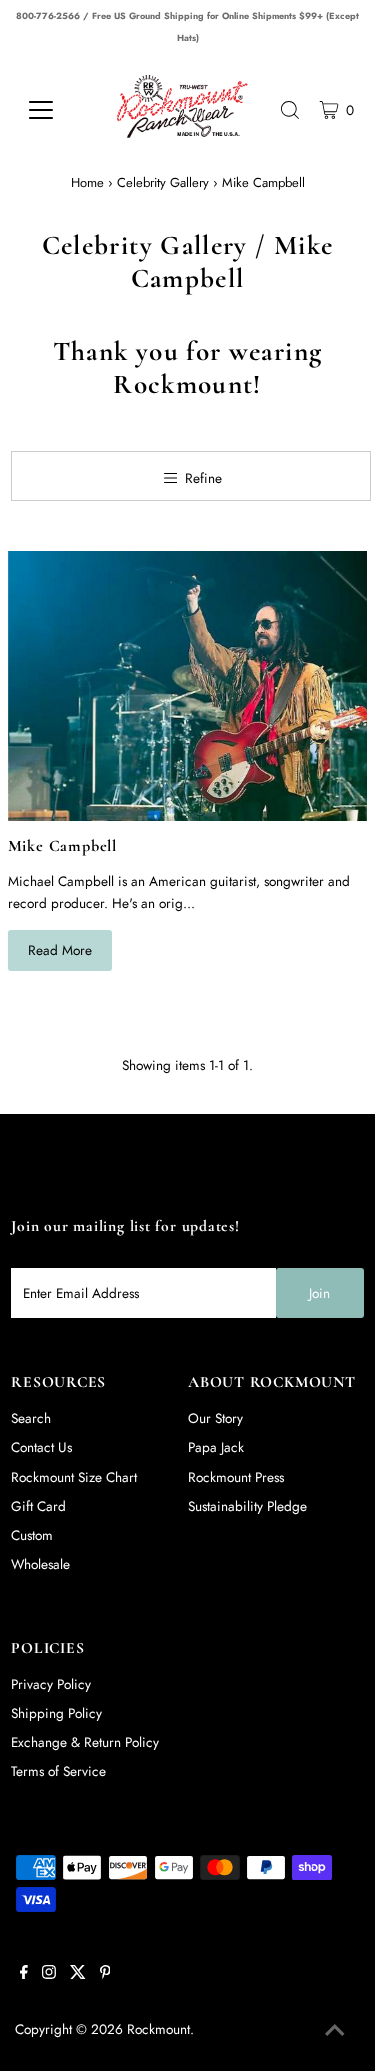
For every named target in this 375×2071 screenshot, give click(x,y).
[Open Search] (290, 110)
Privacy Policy (51, 1684)
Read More (60, 950)
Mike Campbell (63, 846)
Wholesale (40, 1564)
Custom (32, 1535)
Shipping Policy (56, 1713)
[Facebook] (24, 1974)
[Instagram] (49, 1974)
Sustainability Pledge (247, 1506)
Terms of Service (58, 1771)
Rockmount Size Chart (74, 1477)
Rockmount (158, 2029)
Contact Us (41, 1447)
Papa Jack (216, 1447)
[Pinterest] (105, 1974)
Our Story (215, 1418)
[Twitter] (78, 1974)
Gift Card (38, 1506)
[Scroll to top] (335, 2031)
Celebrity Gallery (163, 182)
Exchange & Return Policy (85, 1742)
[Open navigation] (55, 110)
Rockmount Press (236, 1477)
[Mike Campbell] (188, 686)
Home (87, 182)
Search (31, 1418)
